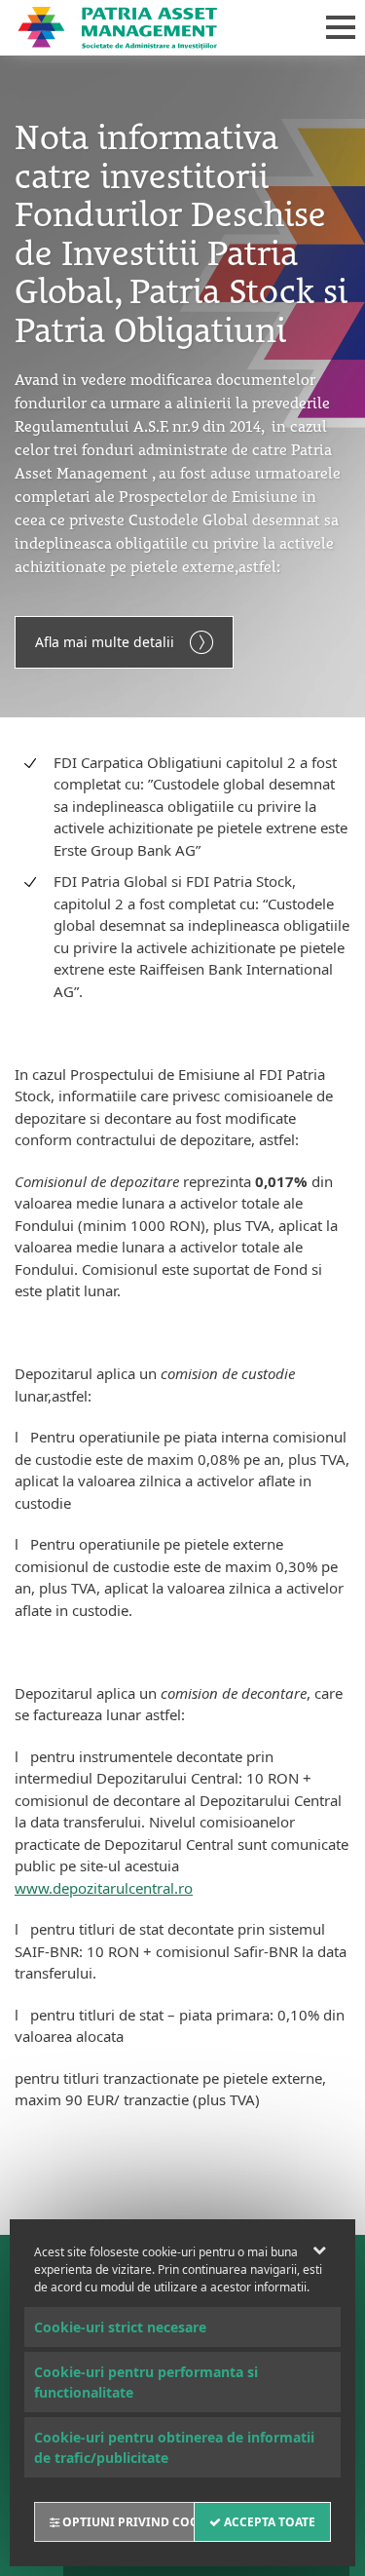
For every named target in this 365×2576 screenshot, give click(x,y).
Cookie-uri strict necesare (120, 2327)
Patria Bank (152, 27)
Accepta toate (268, 2522)
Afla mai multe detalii (105, 642)
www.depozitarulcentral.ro (104, 1888)
